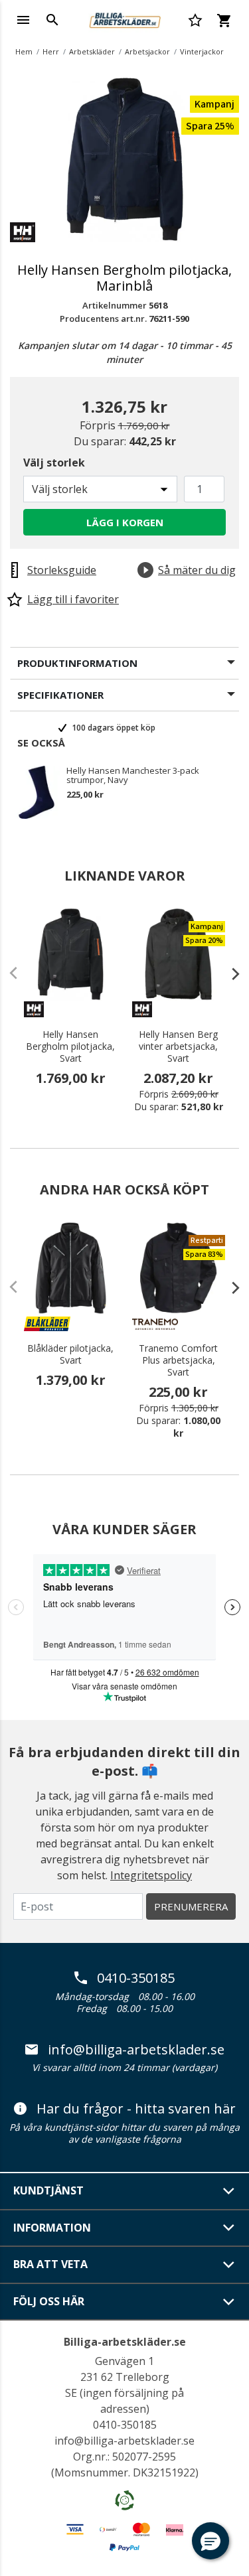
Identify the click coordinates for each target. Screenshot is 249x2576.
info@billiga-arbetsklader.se (136, 2050)
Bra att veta (50, 2264)
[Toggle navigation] (23, 20)
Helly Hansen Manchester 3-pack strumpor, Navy (133, 775)
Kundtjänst (48, 2190)
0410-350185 (136, 1978)
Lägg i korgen (125, 522)
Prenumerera (191, 1906)
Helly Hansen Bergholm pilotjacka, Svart (70, 1046)
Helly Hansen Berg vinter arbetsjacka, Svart (178, 1046)
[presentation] (229, 973)
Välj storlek (54, 463)
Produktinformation (77, 663)
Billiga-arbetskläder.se (125, 2342)
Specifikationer (60, 695)
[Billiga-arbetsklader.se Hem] (124, 19)
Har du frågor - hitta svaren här (136, 2109)
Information (52, 2228)
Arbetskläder (92, 51)
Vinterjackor (202, 51)
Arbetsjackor (147, 51)
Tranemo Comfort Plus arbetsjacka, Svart (178, 1360)
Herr (51, 51)
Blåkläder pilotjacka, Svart (70, 1354)
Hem (24, 51)
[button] (210, 2541)
